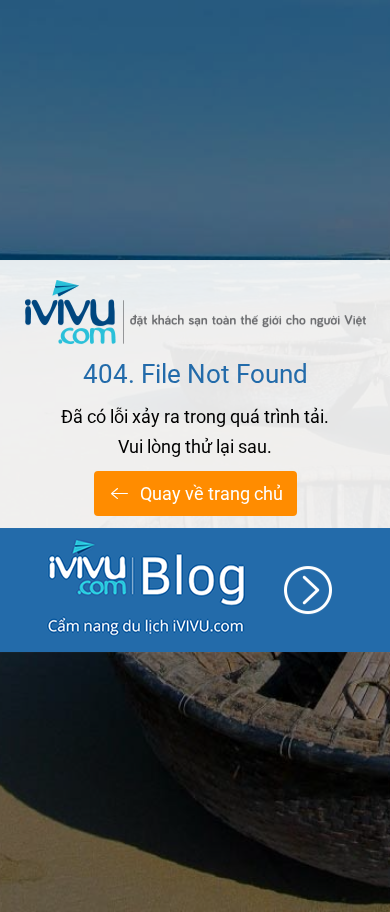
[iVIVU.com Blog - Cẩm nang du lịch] (195, 590)
